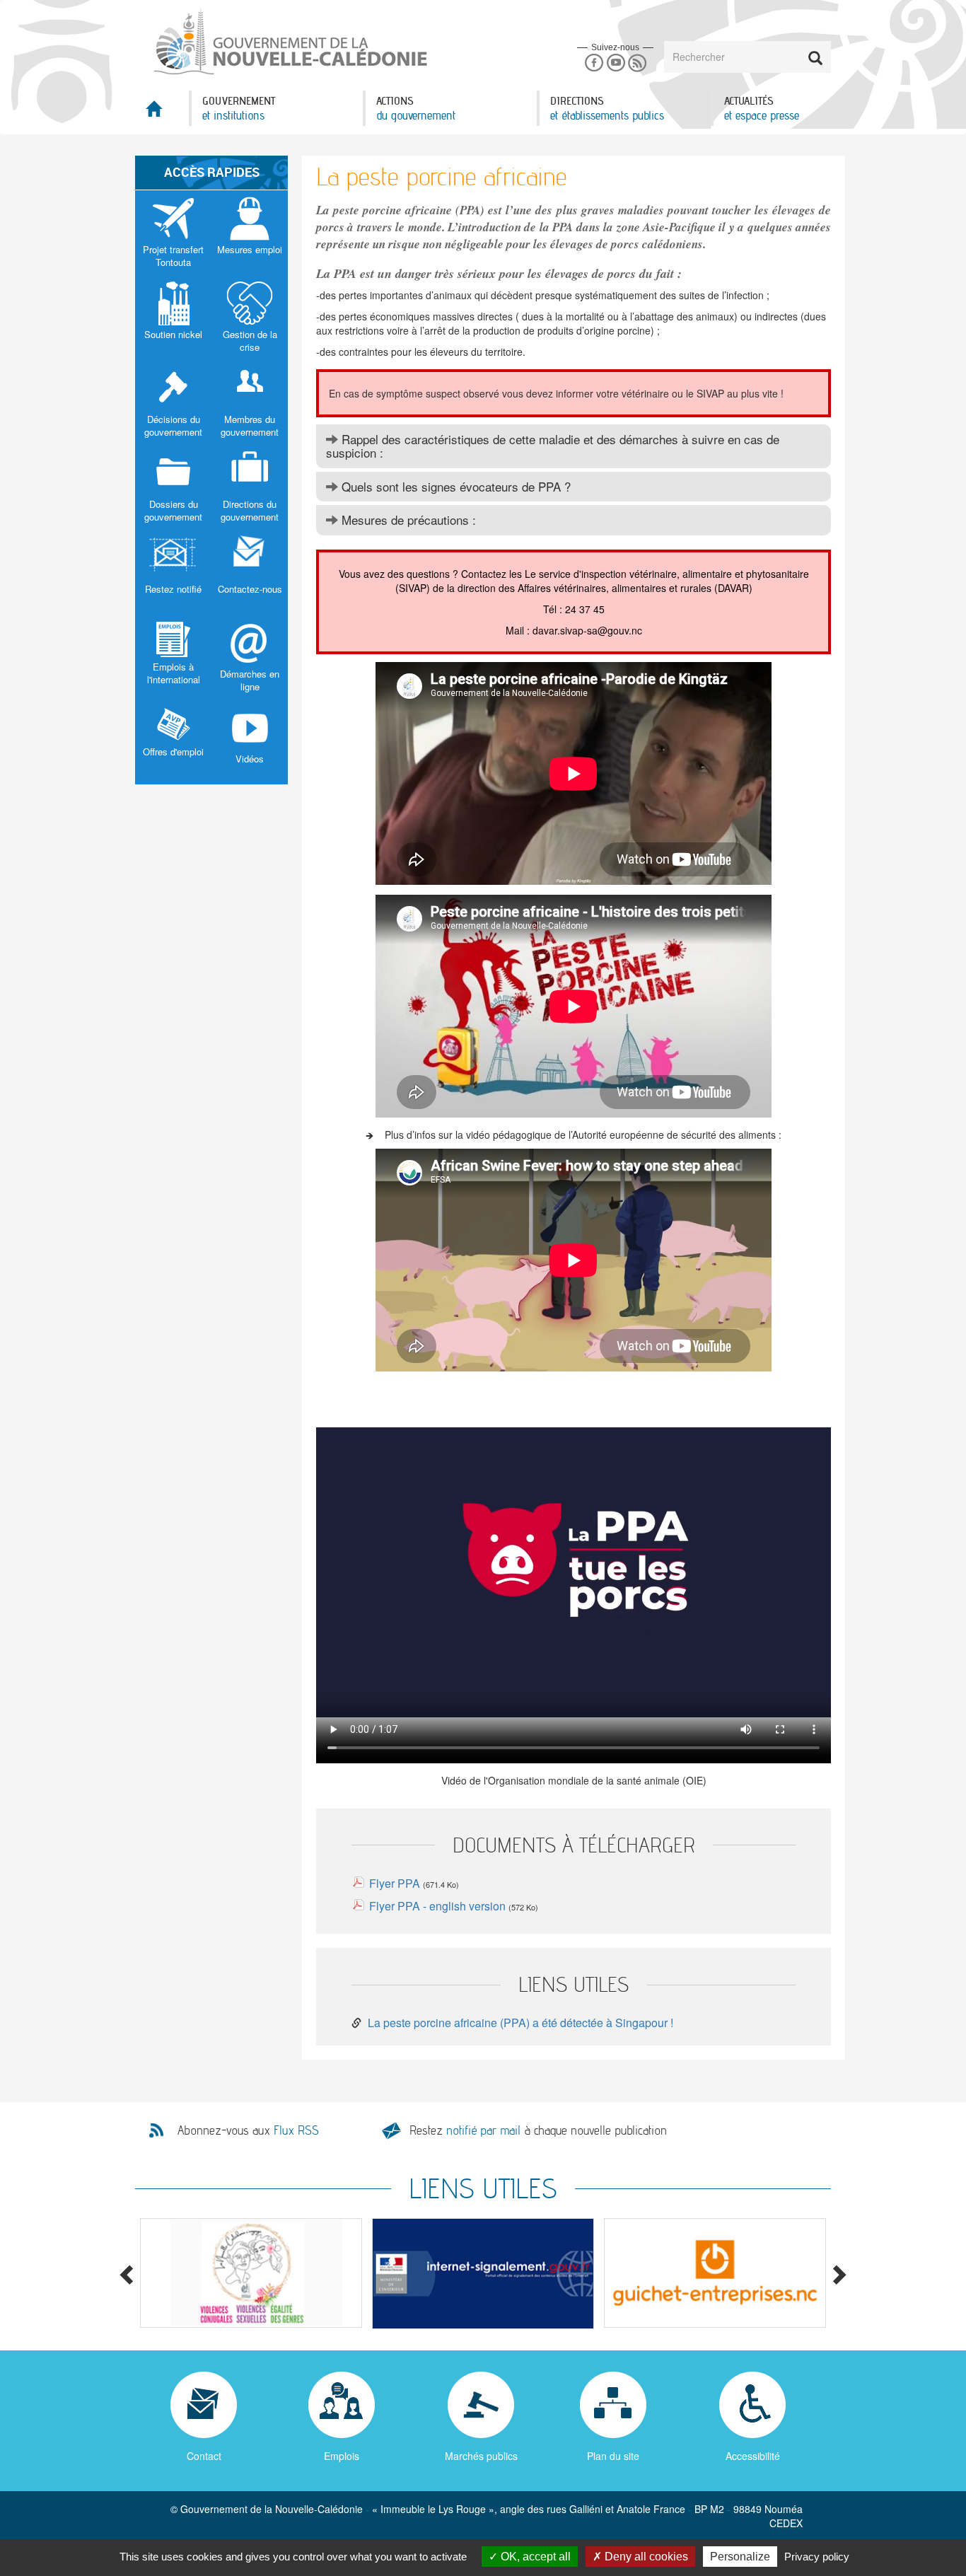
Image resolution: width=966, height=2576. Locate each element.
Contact (204, 2456)
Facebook (594, 63)
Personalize (740, 2557)
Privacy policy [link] (817, 2557)
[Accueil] (289, 42)
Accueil (162, 113)
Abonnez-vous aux (248, 2130)
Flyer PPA (395, 1883)
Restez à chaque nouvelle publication (538, 2130)
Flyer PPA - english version (439, 1906)
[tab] (574, 446)
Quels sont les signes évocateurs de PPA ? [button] (456, 486)
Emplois (342, 2456)
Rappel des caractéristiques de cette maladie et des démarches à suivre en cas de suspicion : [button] (553, 446)
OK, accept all (534, 2557)
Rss (638, 63)
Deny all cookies (645, 2557)
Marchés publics (481, 2456)
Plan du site (613, 2456)
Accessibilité (753, 2456)
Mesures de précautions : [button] (407, 520)
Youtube (616, 63)
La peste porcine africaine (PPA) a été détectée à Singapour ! (520, 2023)
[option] (251, 2273)
